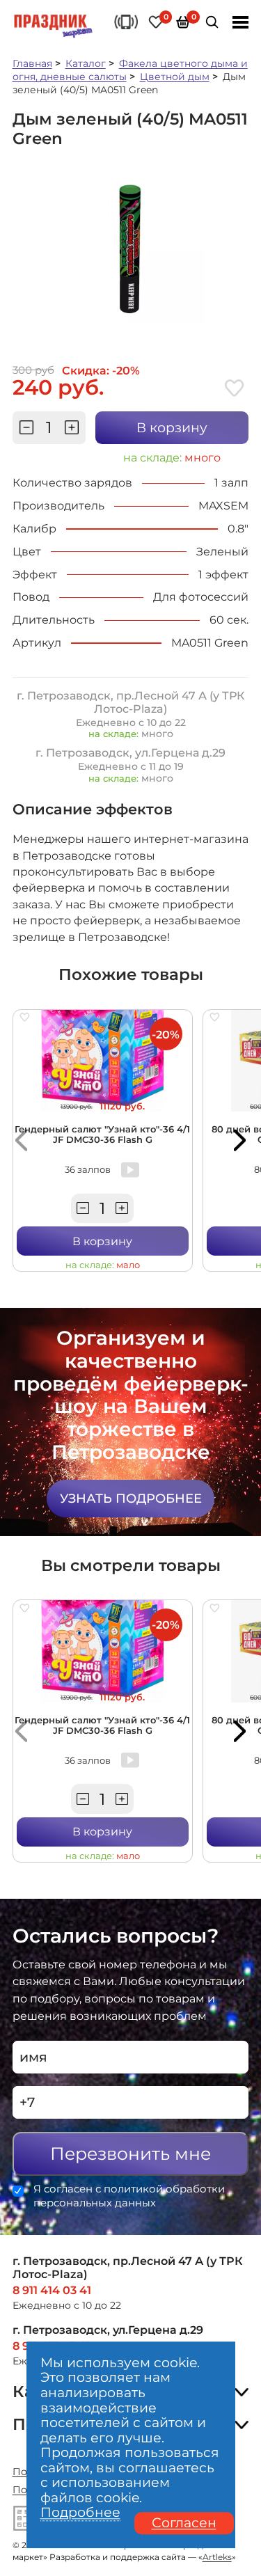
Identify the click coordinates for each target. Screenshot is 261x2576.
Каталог (86, 63)
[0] (156, 22)
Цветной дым (175, 77)
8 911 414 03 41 (52, 2290)
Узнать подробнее (131, 1498)
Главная (32, 63)
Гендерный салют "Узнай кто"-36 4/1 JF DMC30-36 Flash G (102, 1135)
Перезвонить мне (130, 2154)
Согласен (184, 2523)
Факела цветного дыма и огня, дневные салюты (130, 70)
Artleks (217, 2557)
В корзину (172, 428)
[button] (21, 1141)
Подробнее (80, 2513)
